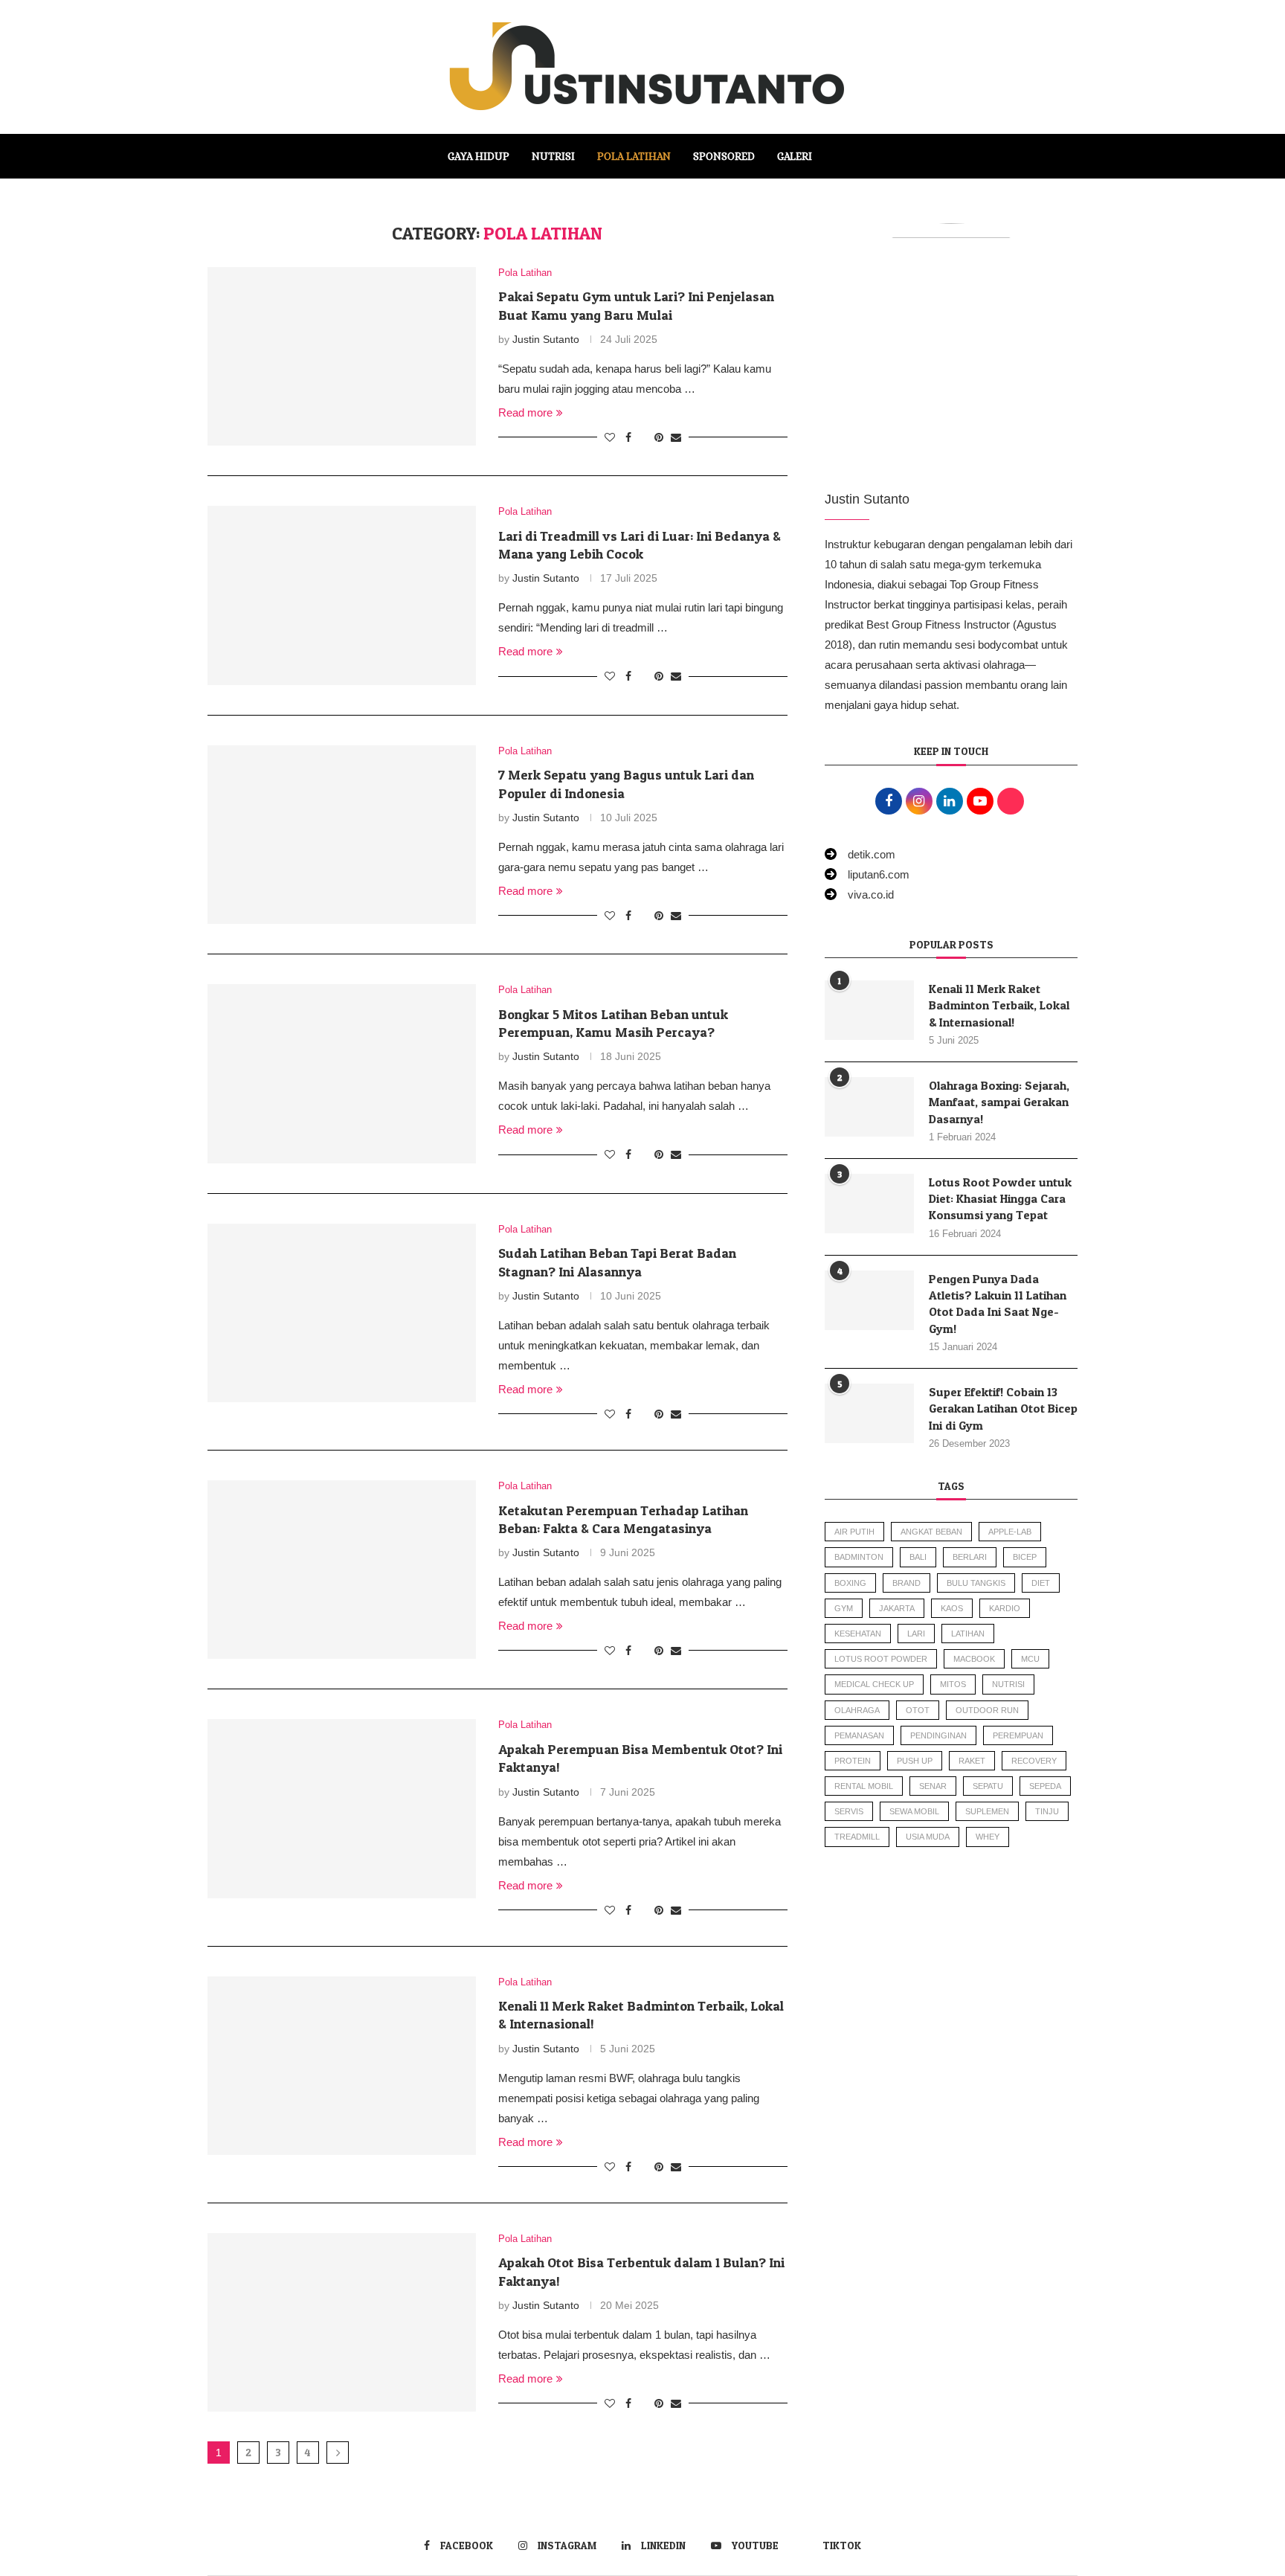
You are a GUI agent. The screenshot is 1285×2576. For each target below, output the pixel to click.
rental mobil (864, 1786)
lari (916, 1634)
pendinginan (938, 1735)
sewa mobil (914, 1811)
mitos (953, 1684)
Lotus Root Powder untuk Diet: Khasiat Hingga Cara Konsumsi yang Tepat (1000, 1199)
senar (933, 1786)
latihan (968, 1634)
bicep (1025, 1557)
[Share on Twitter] (643, 437)
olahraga (857, 1710)
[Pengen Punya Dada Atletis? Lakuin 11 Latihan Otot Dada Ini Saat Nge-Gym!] (869, 1300)
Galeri (795, 156)
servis (849, 1811)
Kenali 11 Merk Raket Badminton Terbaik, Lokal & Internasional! (999, 1005)
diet (1041, 1583)
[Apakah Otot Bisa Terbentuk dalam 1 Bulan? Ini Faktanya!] (342, 2322)
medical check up (874, 1684)
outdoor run (987, 1710)
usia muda (928, 1837)
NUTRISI (553, 156)
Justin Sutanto (546, 339)
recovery (1034, 1761)
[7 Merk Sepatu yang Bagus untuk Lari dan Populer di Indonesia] (342, 835)
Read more (525, 412)
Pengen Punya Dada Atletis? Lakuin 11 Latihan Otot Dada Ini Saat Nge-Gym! (998, 1304)
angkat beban (931, 1532)
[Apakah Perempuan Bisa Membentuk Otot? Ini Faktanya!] (342, 1808)
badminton (859, 1557)
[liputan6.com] (867, 874)
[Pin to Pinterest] (659, 437)
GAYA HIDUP (479, 156)
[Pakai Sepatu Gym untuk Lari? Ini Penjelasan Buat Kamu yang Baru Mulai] (342, 356)
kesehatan (858, 1634)
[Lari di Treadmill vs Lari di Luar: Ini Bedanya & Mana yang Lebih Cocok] (342, 595)
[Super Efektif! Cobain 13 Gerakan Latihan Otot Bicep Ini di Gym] (869, 1413)
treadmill (857, 1837)
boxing (850, 1583)
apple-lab (1010, 1532)
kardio (1005, 1608)
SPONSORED (724, 156)
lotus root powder (881, 1659)
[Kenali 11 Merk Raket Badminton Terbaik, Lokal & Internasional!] (342, 2066)
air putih (854, 1532)
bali (918, 1557)
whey (988, 1837)
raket (972, 1761)
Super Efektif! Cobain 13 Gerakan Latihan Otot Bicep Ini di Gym (1003, 1409)
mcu (1030, 1659)
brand (906, 1583)
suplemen (987, 1811)
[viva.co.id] (859, 894)
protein (853, 1761)
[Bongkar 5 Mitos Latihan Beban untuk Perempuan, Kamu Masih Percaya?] (342, 1073)
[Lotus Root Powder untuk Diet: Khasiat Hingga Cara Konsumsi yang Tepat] (869, 1204)
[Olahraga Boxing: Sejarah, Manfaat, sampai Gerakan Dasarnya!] (869, 1107)
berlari (970, 1557)
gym (844, 1608)
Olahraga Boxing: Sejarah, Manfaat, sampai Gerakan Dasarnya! (999, 1102)
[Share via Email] (676, 437)
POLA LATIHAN (634, 156)
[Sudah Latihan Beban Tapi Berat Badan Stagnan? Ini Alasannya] (342, 1313)
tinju (1047, 1811)
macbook (974, 1659)
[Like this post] (610, 437)
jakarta (897, 1608)
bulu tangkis (976, 1583)
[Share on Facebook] (628, 437)
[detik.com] (860, 854)
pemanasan (859, 1735)
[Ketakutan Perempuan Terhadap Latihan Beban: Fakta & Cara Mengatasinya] (342, 1570)
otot (918, 1710)
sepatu (988, 1786)
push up (915, 1761)
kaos (952, 1608)
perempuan (1018, 1735)
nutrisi (1008, 1684)
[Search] (831, 156)
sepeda (1045, 1786)
